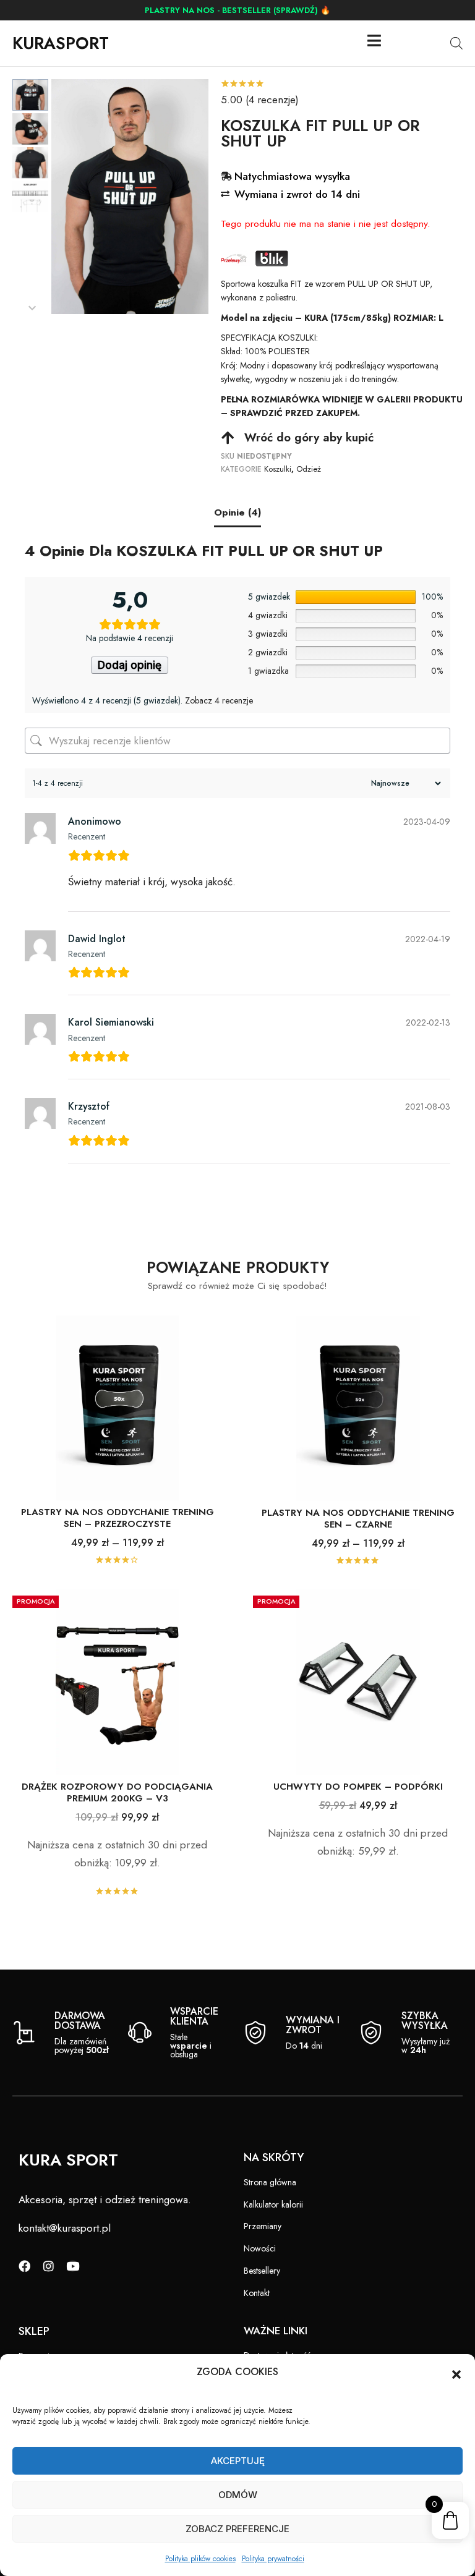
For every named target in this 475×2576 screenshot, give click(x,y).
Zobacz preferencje (237, 2529)
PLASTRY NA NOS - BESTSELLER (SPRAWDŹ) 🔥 (237, 10)
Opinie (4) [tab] (237, 512)
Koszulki (278, 469)
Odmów (238, 2495)
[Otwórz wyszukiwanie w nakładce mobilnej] (456, 43)
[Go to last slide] (32, 86)
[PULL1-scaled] (130, 197)
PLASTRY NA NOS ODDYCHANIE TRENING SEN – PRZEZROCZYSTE (118, 1518)
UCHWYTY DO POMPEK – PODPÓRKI (358, 1787)
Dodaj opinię (130, 665)
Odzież (309, 469)
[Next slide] (32, 308)
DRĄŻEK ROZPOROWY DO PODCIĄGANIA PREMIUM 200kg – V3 (117, 1792)
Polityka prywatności (273, 2559)
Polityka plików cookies (200, 2559)
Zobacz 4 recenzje (219, 700)
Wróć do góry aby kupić (309, 437)
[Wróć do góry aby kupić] (228, 438)
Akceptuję (238, 2461)
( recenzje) (260, 100)
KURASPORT (61, 43)
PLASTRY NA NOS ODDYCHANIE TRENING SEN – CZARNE (358, 1519)
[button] (456, 2374)
